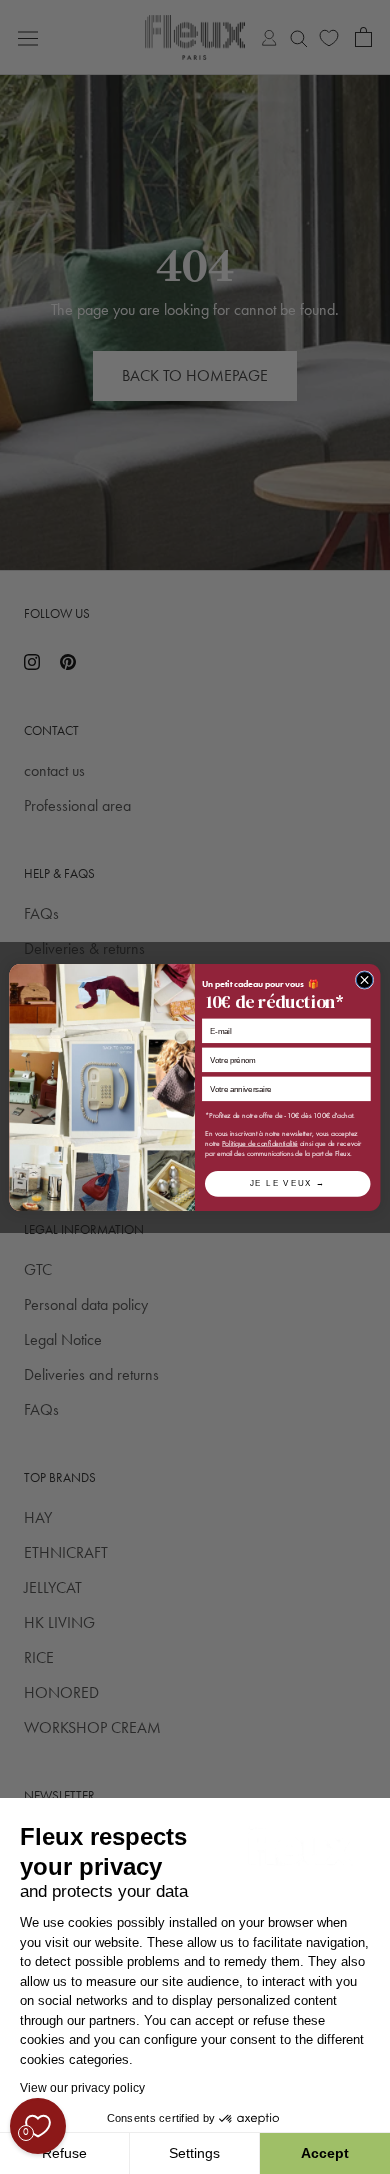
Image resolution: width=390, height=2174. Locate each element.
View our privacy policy (82, 2088)
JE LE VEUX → (288, 1183)
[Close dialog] (364, 979)
